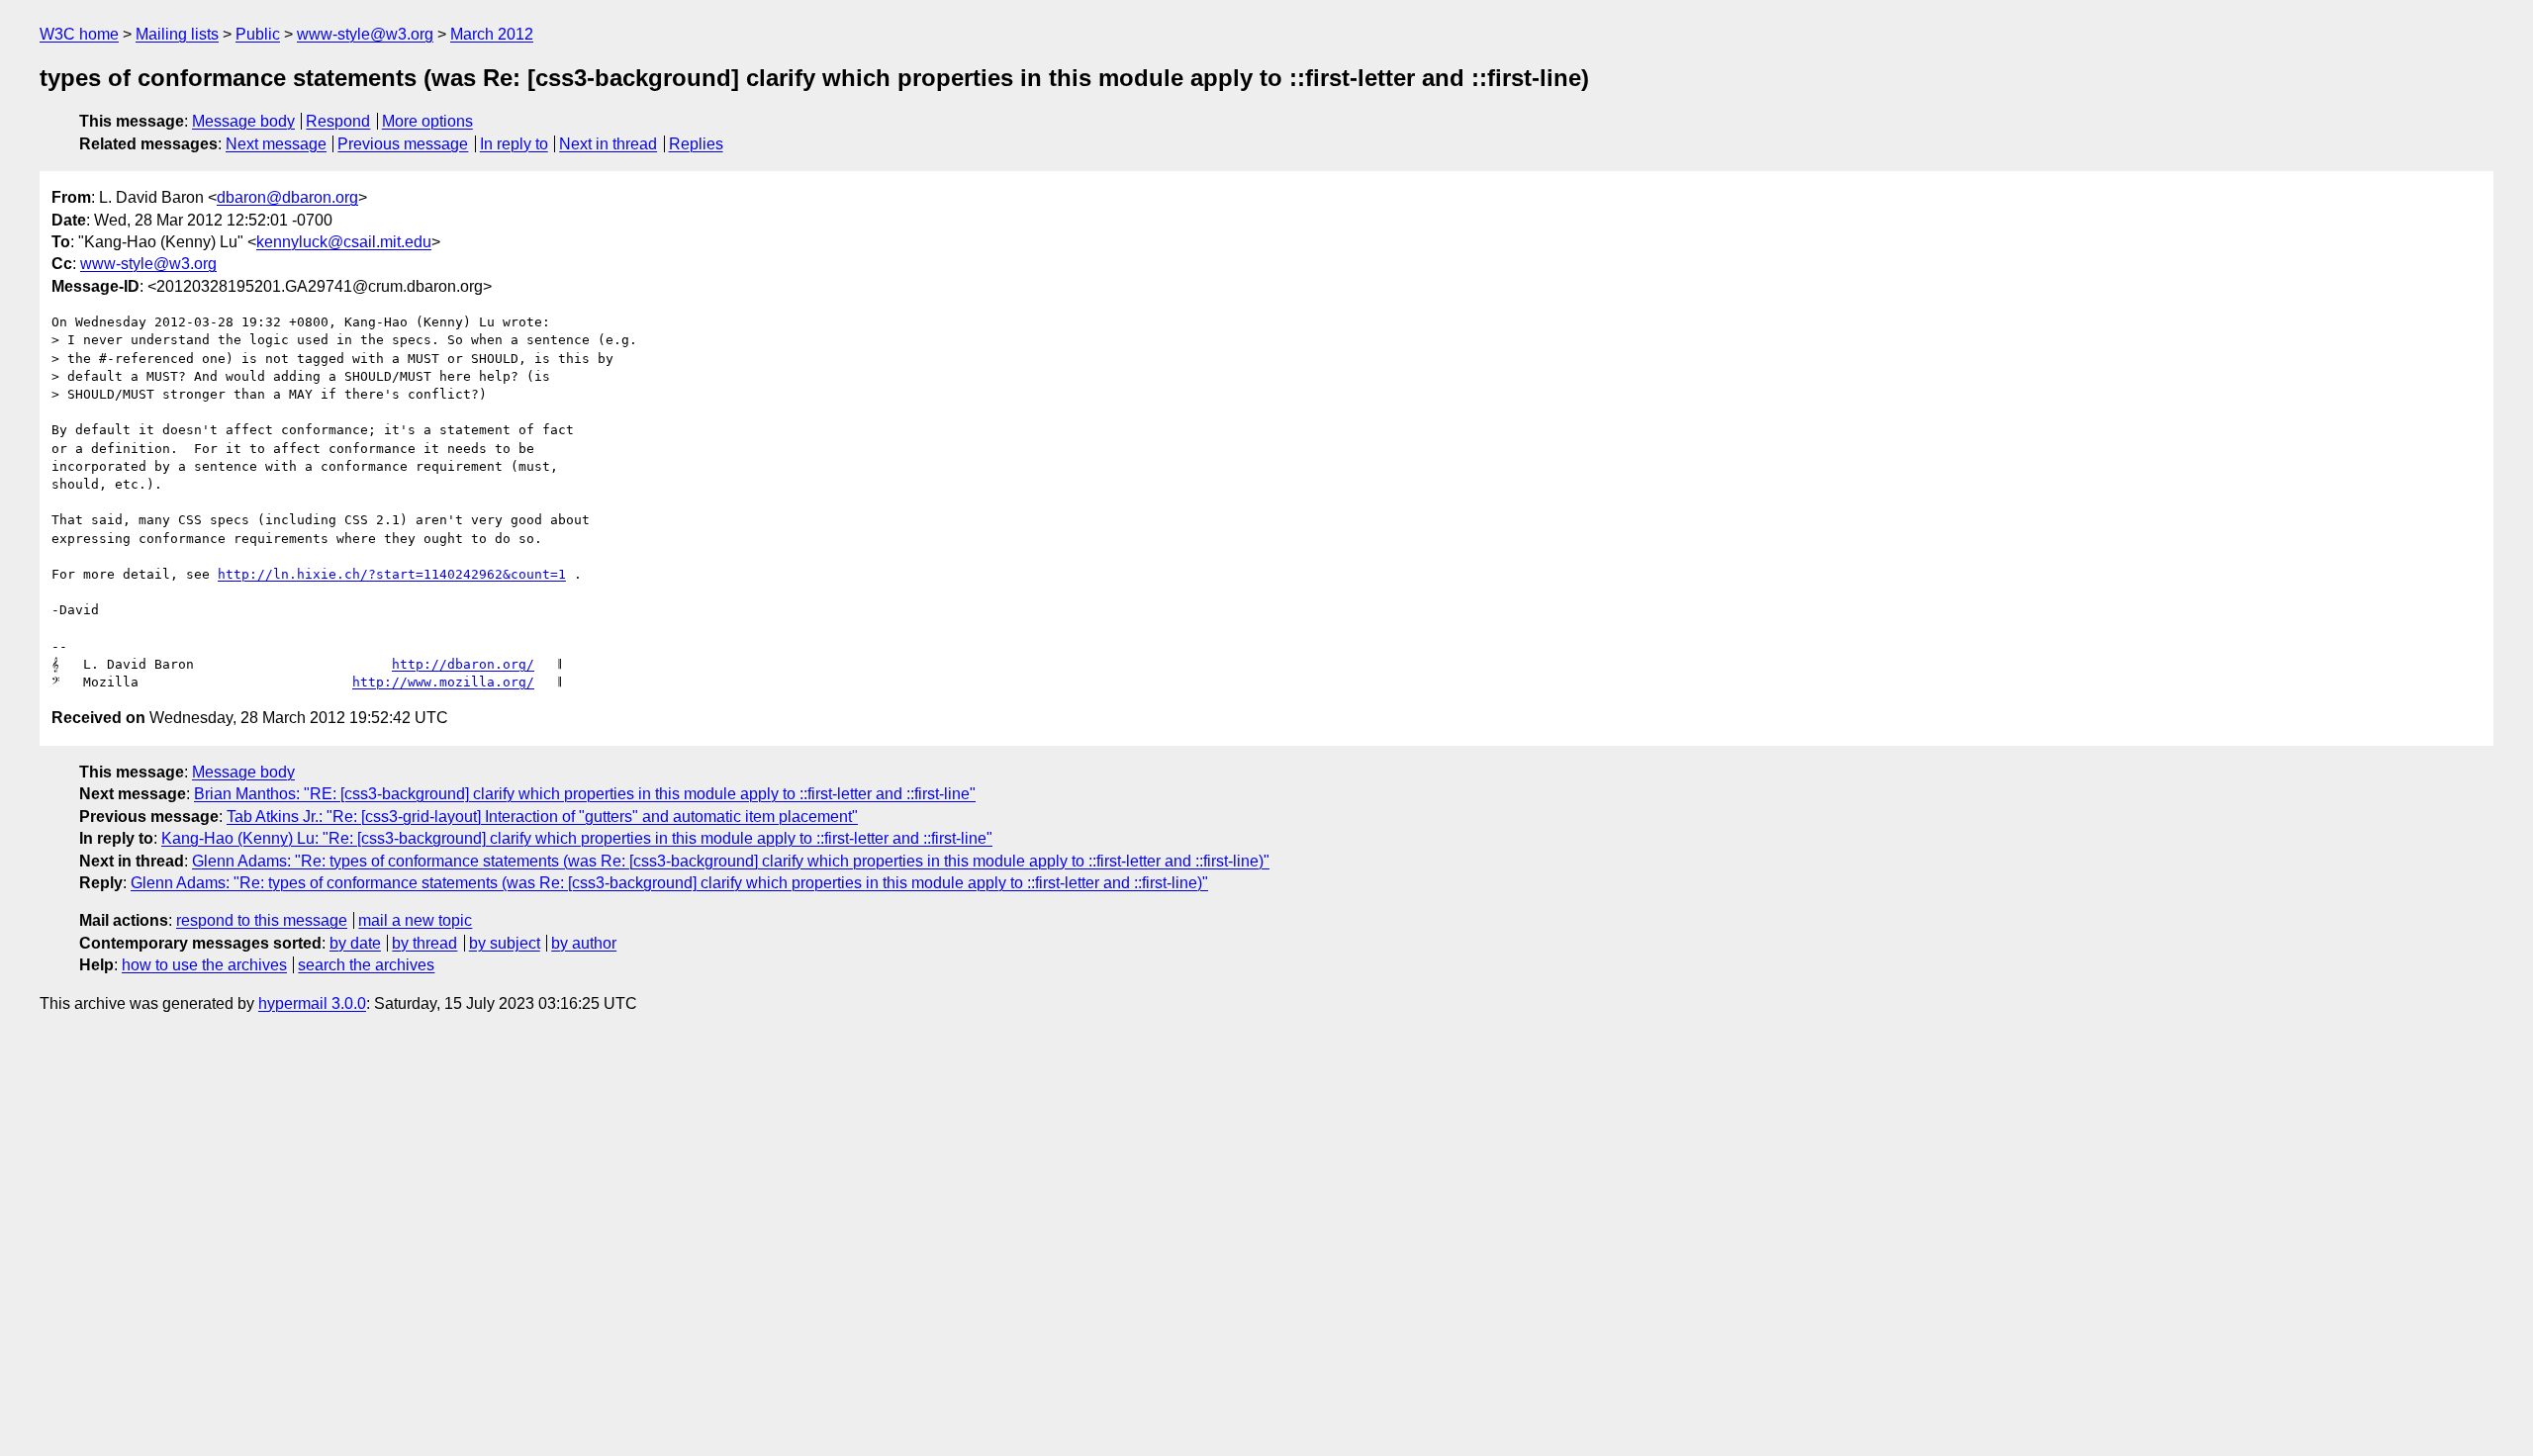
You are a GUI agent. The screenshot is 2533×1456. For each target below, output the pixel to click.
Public (258, 34)
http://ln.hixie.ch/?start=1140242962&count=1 (392, 574)
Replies (696, 144)
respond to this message (262, 920)
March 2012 (492, 34)
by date (355, 943)
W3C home (79, 34)
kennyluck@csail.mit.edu (344, 242)
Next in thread (608, 144)
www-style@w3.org (365, 34)
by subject (505, 943)
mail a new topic (415, 920)
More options (427, 121)
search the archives (366, 965)
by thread (424, 943)
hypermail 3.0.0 (312, 1003)
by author (584, 943)
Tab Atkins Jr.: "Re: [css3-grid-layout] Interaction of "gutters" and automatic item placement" (542, 817)
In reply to (514, 144)
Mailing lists (177, 34)
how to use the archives (204, 965)
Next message (276, 144)
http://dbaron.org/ (463, 664)
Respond (338, 121)
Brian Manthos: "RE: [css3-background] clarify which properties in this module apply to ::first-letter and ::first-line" (585, 794)
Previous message (403, 144)
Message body (243, 121)
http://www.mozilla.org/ (443, 682)
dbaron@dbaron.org (287, 197)
